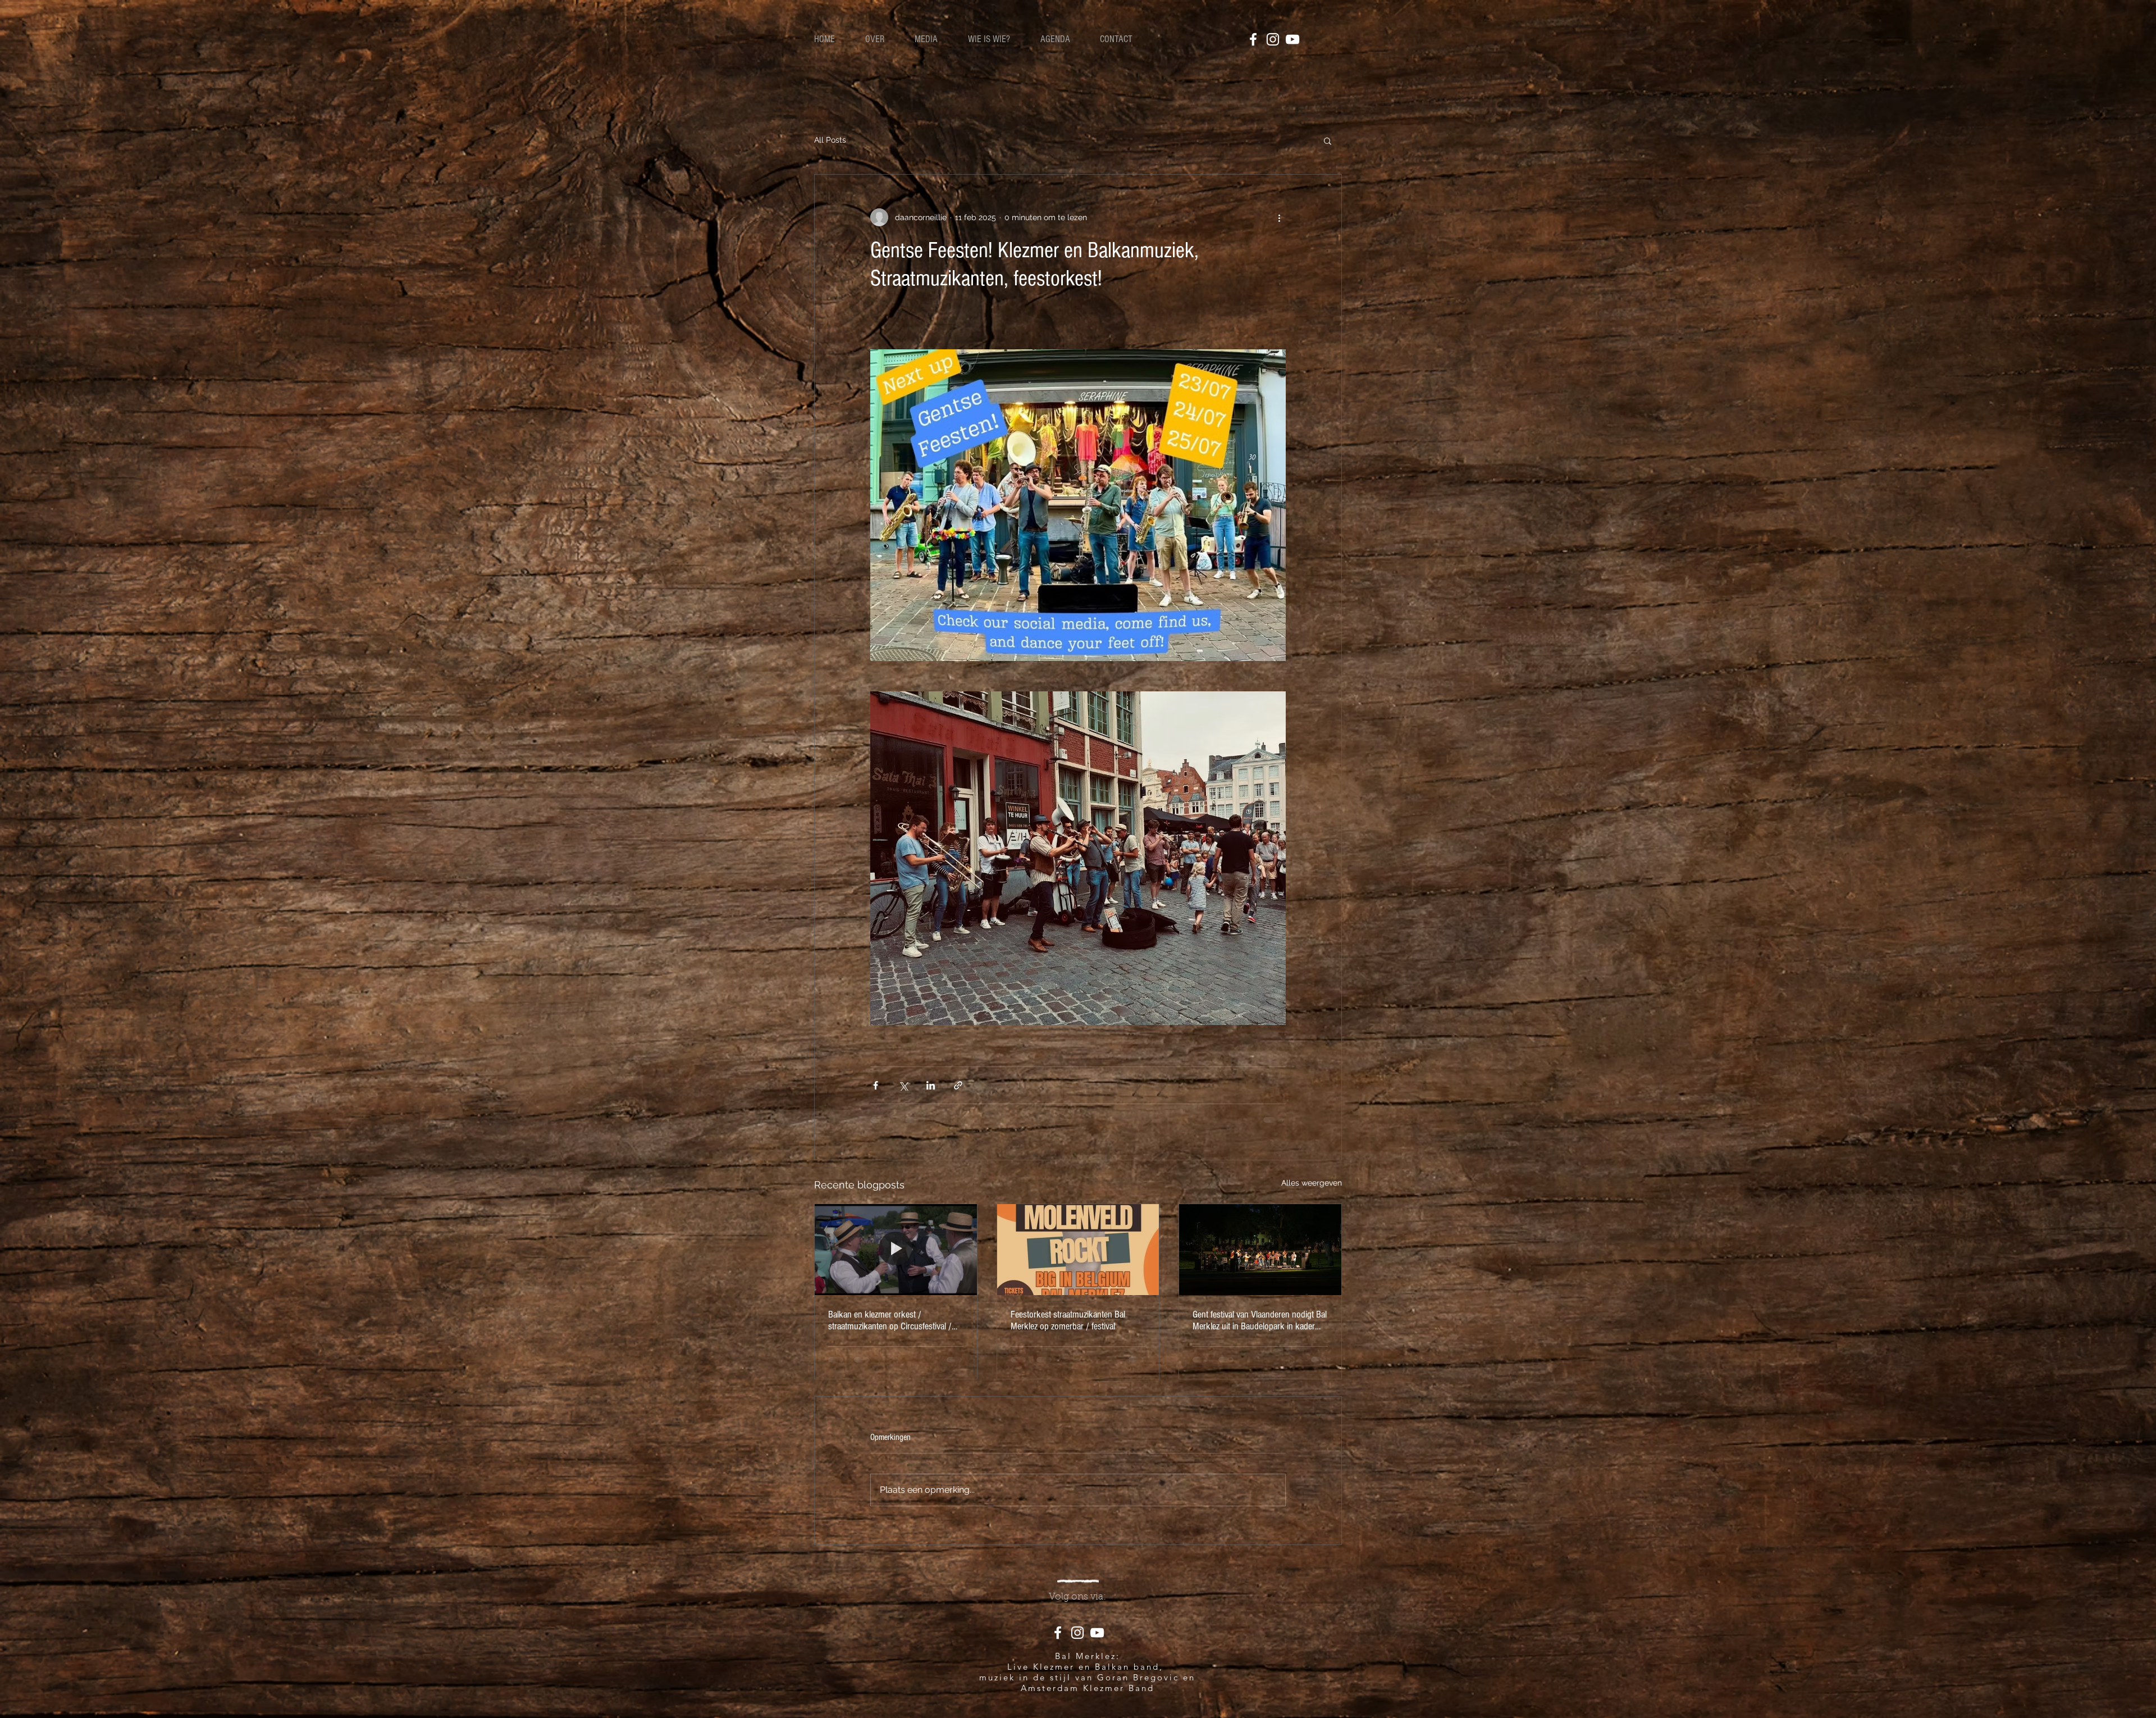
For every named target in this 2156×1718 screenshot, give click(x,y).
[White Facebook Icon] (1253, 39)
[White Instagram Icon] (1273, 39)
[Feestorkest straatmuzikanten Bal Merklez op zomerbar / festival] (1078, 1250)
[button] (1328, 140)
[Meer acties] (1279, 217)
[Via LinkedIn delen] (931, 1085)
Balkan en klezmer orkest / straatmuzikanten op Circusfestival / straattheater (890, 1320)
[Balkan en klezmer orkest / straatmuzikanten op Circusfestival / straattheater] (896, 1250)
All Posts (830, 140)
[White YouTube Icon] (1292, 39)
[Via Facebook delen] (876, 1085)
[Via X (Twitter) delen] (903, 1085)
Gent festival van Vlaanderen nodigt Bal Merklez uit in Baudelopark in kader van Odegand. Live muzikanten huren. (1260, 1320)
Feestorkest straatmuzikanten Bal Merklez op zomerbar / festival (1068, 1320)
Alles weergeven (1312, 1183)
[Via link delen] (958, 1085)
